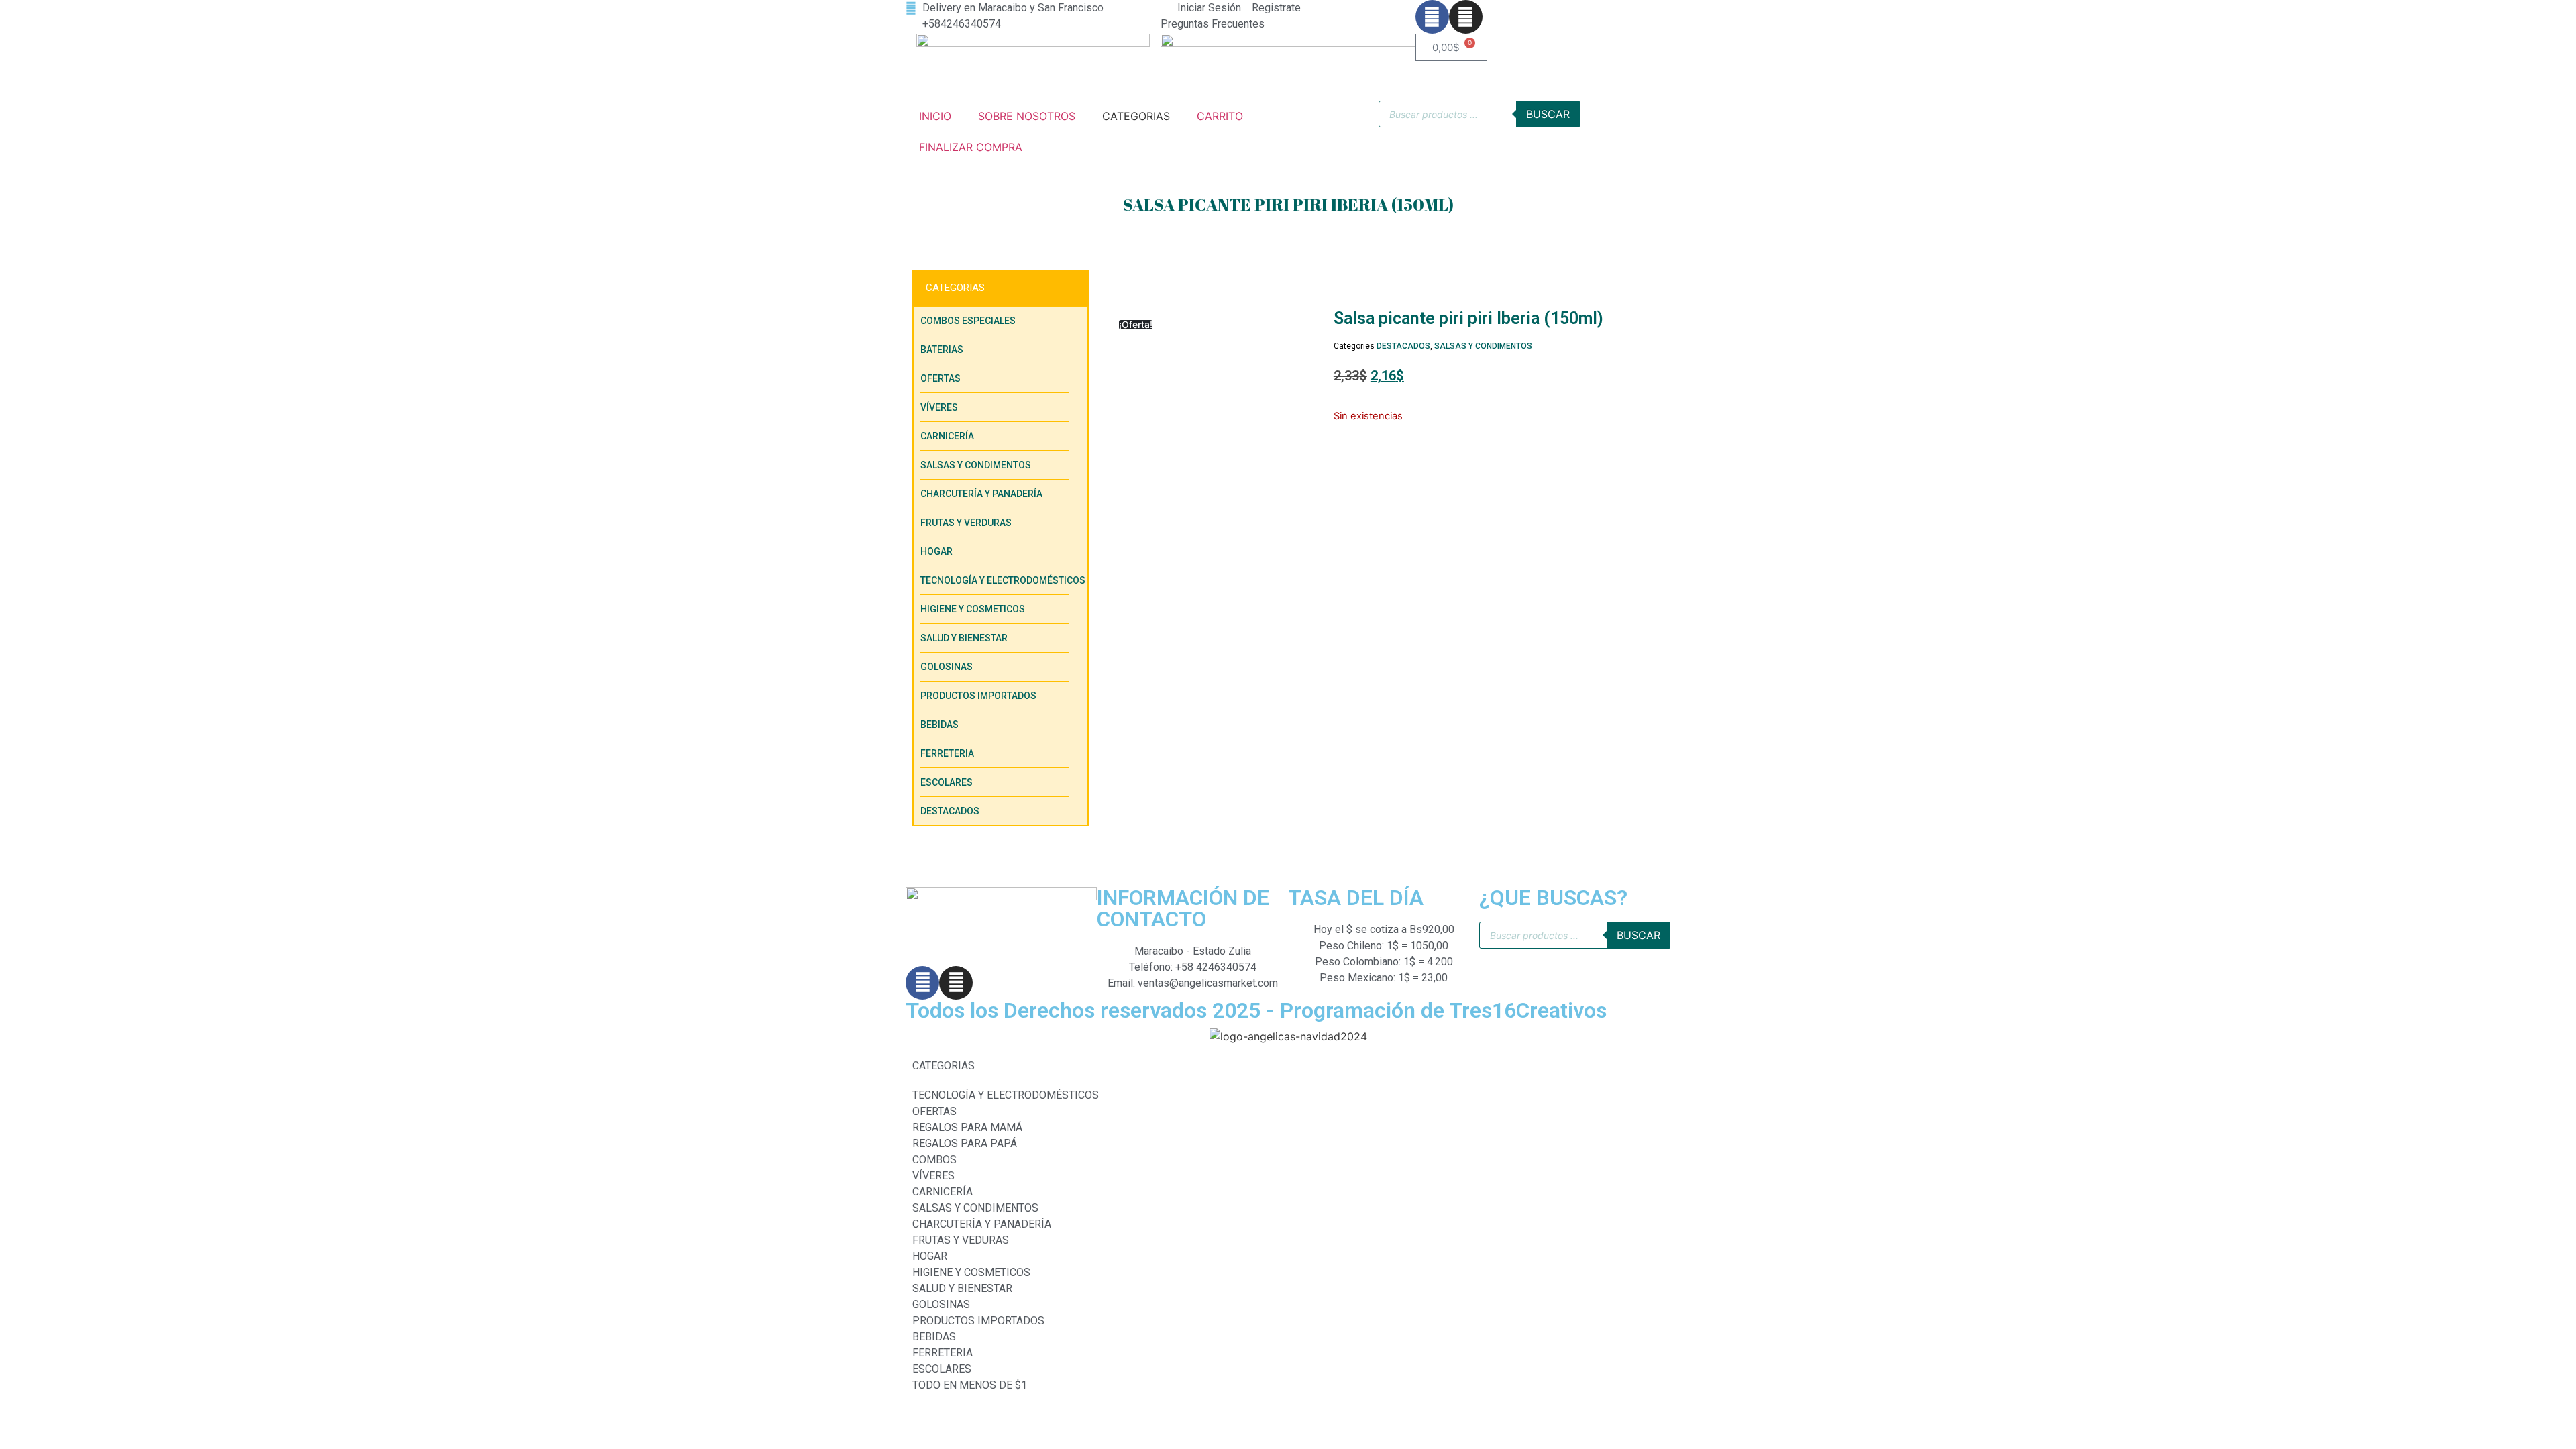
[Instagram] (1466, 17)
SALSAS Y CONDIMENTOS (1483, 346)
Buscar (1548, 114)
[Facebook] (1432, 17)
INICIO (935, 116)
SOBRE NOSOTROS (1027, 116)
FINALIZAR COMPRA (971, 147)
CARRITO (1220, 116)
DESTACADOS (1403, 346)
